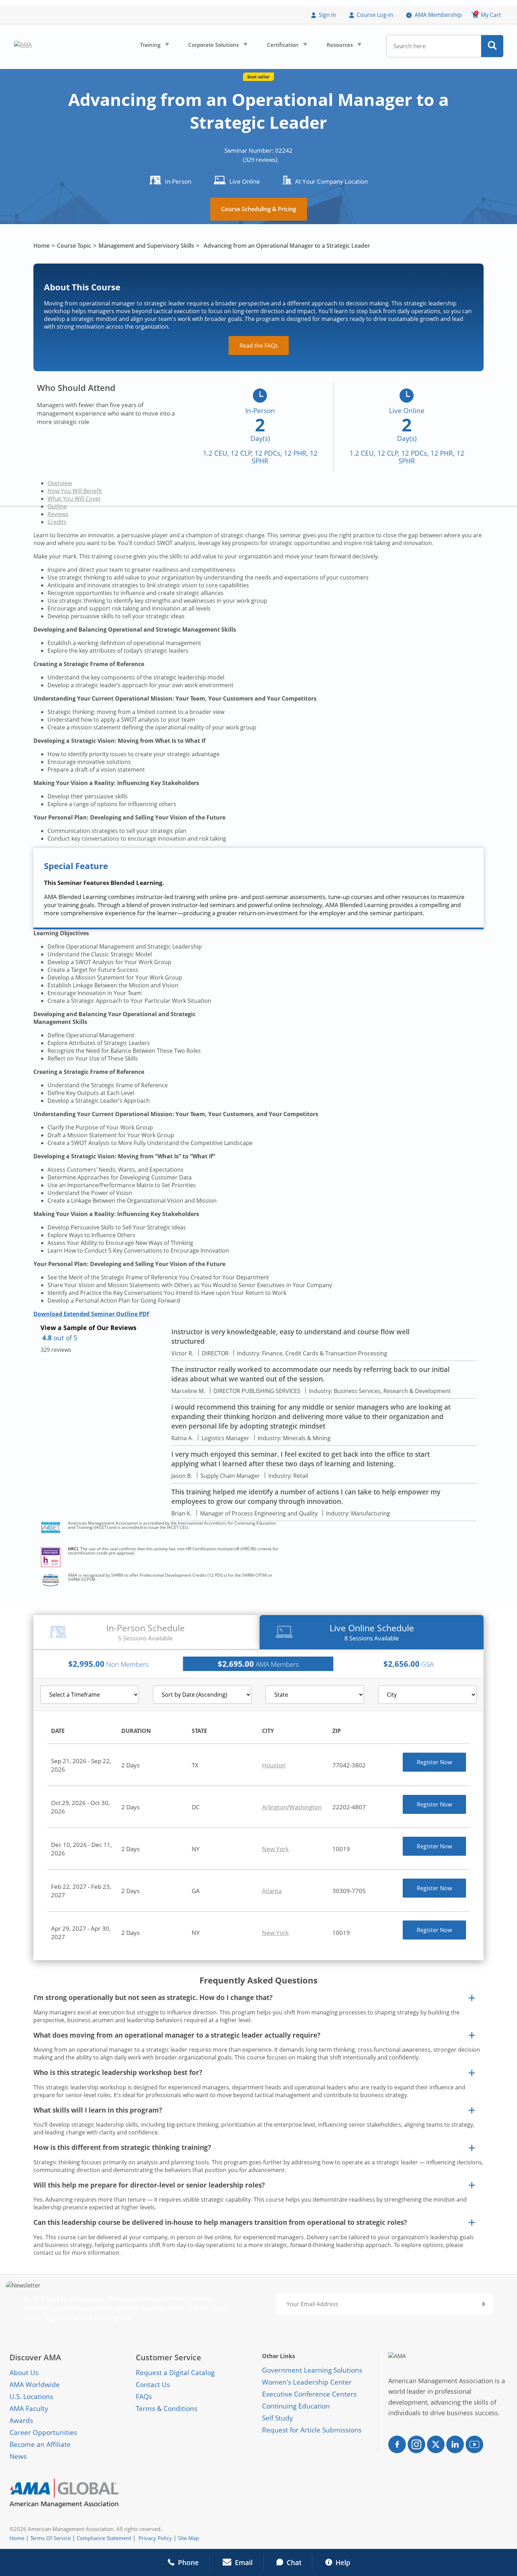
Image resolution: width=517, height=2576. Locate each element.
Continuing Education (296, 2406)
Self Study (277, 2418)
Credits (57, 522)
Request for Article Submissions (312, 2430)
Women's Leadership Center (307, 2382)
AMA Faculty (29, 2409)
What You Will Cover (74, 499)
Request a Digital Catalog (175, 2373)
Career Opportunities (43, 2432)
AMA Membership (438, 15)
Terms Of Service (50, 2538)
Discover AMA (35, 2357)
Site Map (189, 2538)
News (18, 2456)
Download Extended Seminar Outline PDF (92, 1314)
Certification (286, 46)
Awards (21, 2420)
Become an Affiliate (40, 2444)
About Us (24, 2373)
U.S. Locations (31, 2397)
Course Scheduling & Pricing (259, 209)
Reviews (58, 514)
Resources (343, 46)
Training (154, 46)
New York (275, 1849)
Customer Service (168, 2357)
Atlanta (272, 1891)
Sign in (327, 15)
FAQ (142, 2397)
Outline (57, 506)
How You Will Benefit (75, 491)
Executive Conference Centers (309, 2394)
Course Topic (74, 246)
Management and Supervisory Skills (146, 246)
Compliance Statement (104, 2538)
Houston (274, 1765)
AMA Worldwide (35, 2385)
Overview (60, 483)
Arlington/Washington (292, 1807)
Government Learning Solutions (312, 2370)
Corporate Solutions (217, 46)
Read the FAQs (259, 346)
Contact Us (153, 2385)
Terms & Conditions (167, 2409)
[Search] (492, 46)
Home (42, 246)
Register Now (434, 1762)
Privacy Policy (155, 2538)
